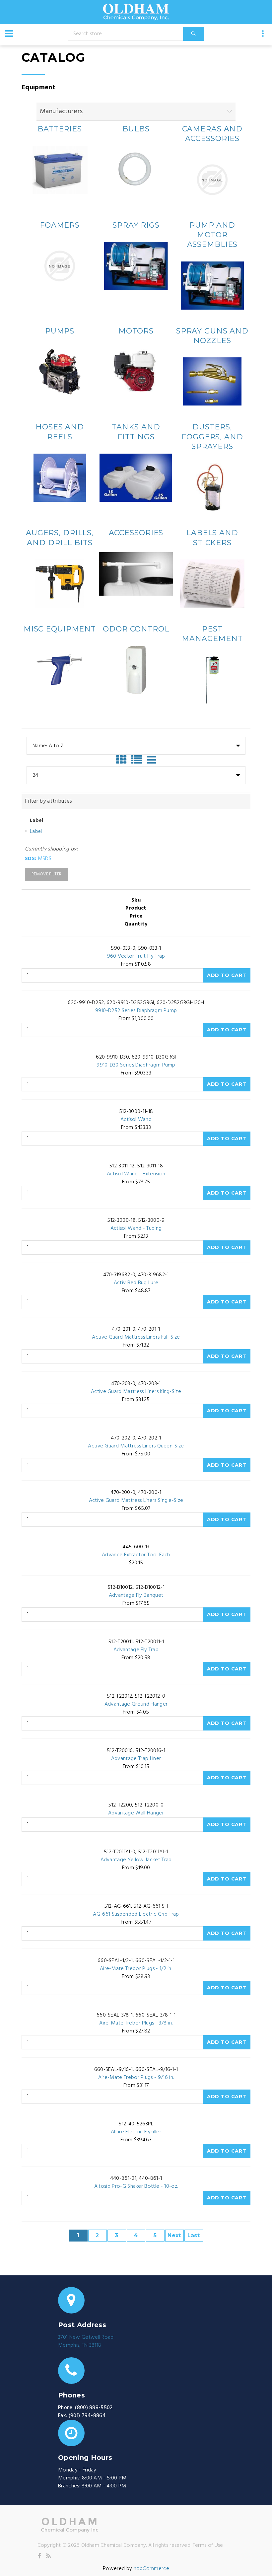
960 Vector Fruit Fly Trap (136, 956)
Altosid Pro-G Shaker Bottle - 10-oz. (136, 2186)
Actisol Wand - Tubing (136, 1228)
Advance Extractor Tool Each (136, 1555)
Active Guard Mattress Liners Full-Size (136, 1337)
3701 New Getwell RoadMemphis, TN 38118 (86, 2341)
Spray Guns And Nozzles (212, 336)
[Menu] (9, 34)
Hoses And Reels (60, 432)
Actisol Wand (136, 1120)
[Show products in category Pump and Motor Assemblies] (212, 286)
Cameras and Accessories (212, 134)
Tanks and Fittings (136, 432)
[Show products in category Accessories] (136, 574)
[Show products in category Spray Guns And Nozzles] (212, 381)
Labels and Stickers (212, 538)
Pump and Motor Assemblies (212, 235)
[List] (138, 760)
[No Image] (151, 760)
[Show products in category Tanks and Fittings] (136, 478)
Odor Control (136, 629)
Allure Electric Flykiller (136, 2132)
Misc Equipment (60, 629)
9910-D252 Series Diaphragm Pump (136, 1011)
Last (194, 2235)
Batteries (60, 129)
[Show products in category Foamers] (60, 266)
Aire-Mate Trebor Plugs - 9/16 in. (136, 2078)
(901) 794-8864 (87, 2416)
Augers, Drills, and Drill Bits (60, 538)
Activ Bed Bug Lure (136, 1283)
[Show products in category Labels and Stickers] (212, 584)
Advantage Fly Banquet (136, 1595)
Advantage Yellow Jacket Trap (136, 1860)
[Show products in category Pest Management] (212, 680)
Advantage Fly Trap (136, 1650)
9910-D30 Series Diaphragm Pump (136, 1065)
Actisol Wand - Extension (136, 1174)
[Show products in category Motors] (136, 372)
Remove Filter (46, 874)
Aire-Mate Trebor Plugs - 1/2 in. (136, 1969)
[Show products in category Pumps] (60, 372)
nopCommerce (152, 2569)
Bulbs (136, 129)
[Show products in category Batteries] (60, 170)
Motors (136, 331)
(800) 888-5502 (94, 2408)
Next (174, 2235)
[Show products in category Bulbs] (136, 170)
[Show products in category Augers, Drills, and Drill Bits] (60, 584)
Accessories (136, 533)
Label (36, 832)
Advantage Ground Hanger (136, 1704)
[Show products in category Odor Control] (136, 670)
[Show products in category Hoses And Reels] (60, 478)
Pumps (60, 331)
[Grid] (123, 760)
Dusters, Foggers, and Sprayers (212, 437)
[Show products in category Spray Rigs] (136, 266)
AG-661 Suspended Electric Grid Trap (136, 1914)
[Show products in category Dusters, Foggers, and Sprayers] (212, 487)
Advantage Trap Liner (136, 1759)
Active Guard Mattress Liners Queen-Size (136, 1446)
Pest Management (212, 634)
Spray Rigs (136, 225)
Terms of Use (208, 2545)
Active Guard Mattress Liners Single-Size (136, 1501)
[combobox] (136, 746)
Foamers (60, 225)
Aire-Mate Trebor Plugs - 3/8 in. (136, 2023)
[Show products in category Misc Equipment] (60, 670)
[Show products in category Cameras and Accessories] (212, 180)
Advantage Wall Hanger (136, 1813)
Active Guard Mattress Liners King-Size (136, 1392)
